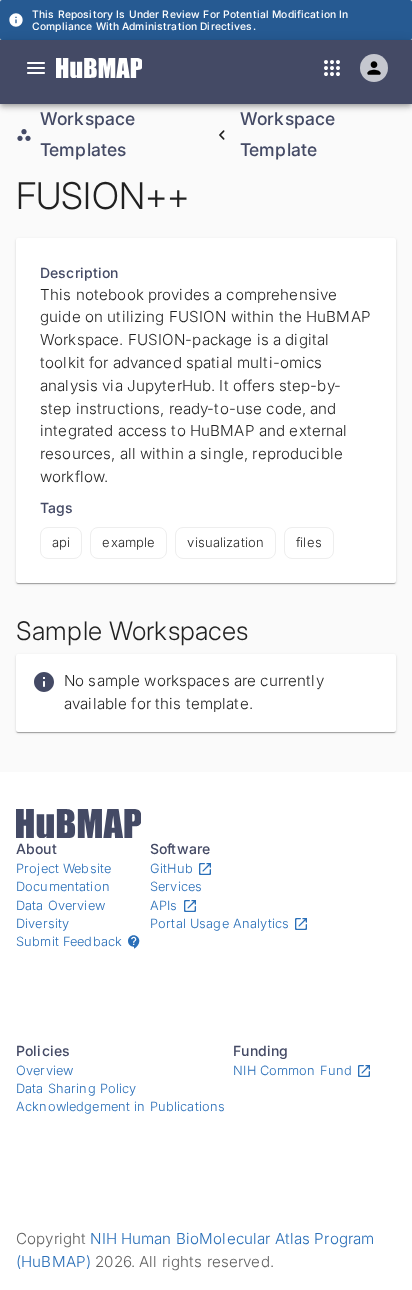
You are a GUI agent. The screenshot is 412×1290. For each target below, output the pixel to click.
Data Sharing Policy (76, 1088)
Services (176, 886)
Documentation (63, 886)
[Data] (36, 68)
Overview (44, 1070)
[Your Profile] (374, 68)
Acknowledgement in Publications (120, 1106)
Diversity (42, 923)
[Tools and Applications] (332, 68)
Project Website (63, 868)
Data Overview (60, 905)
